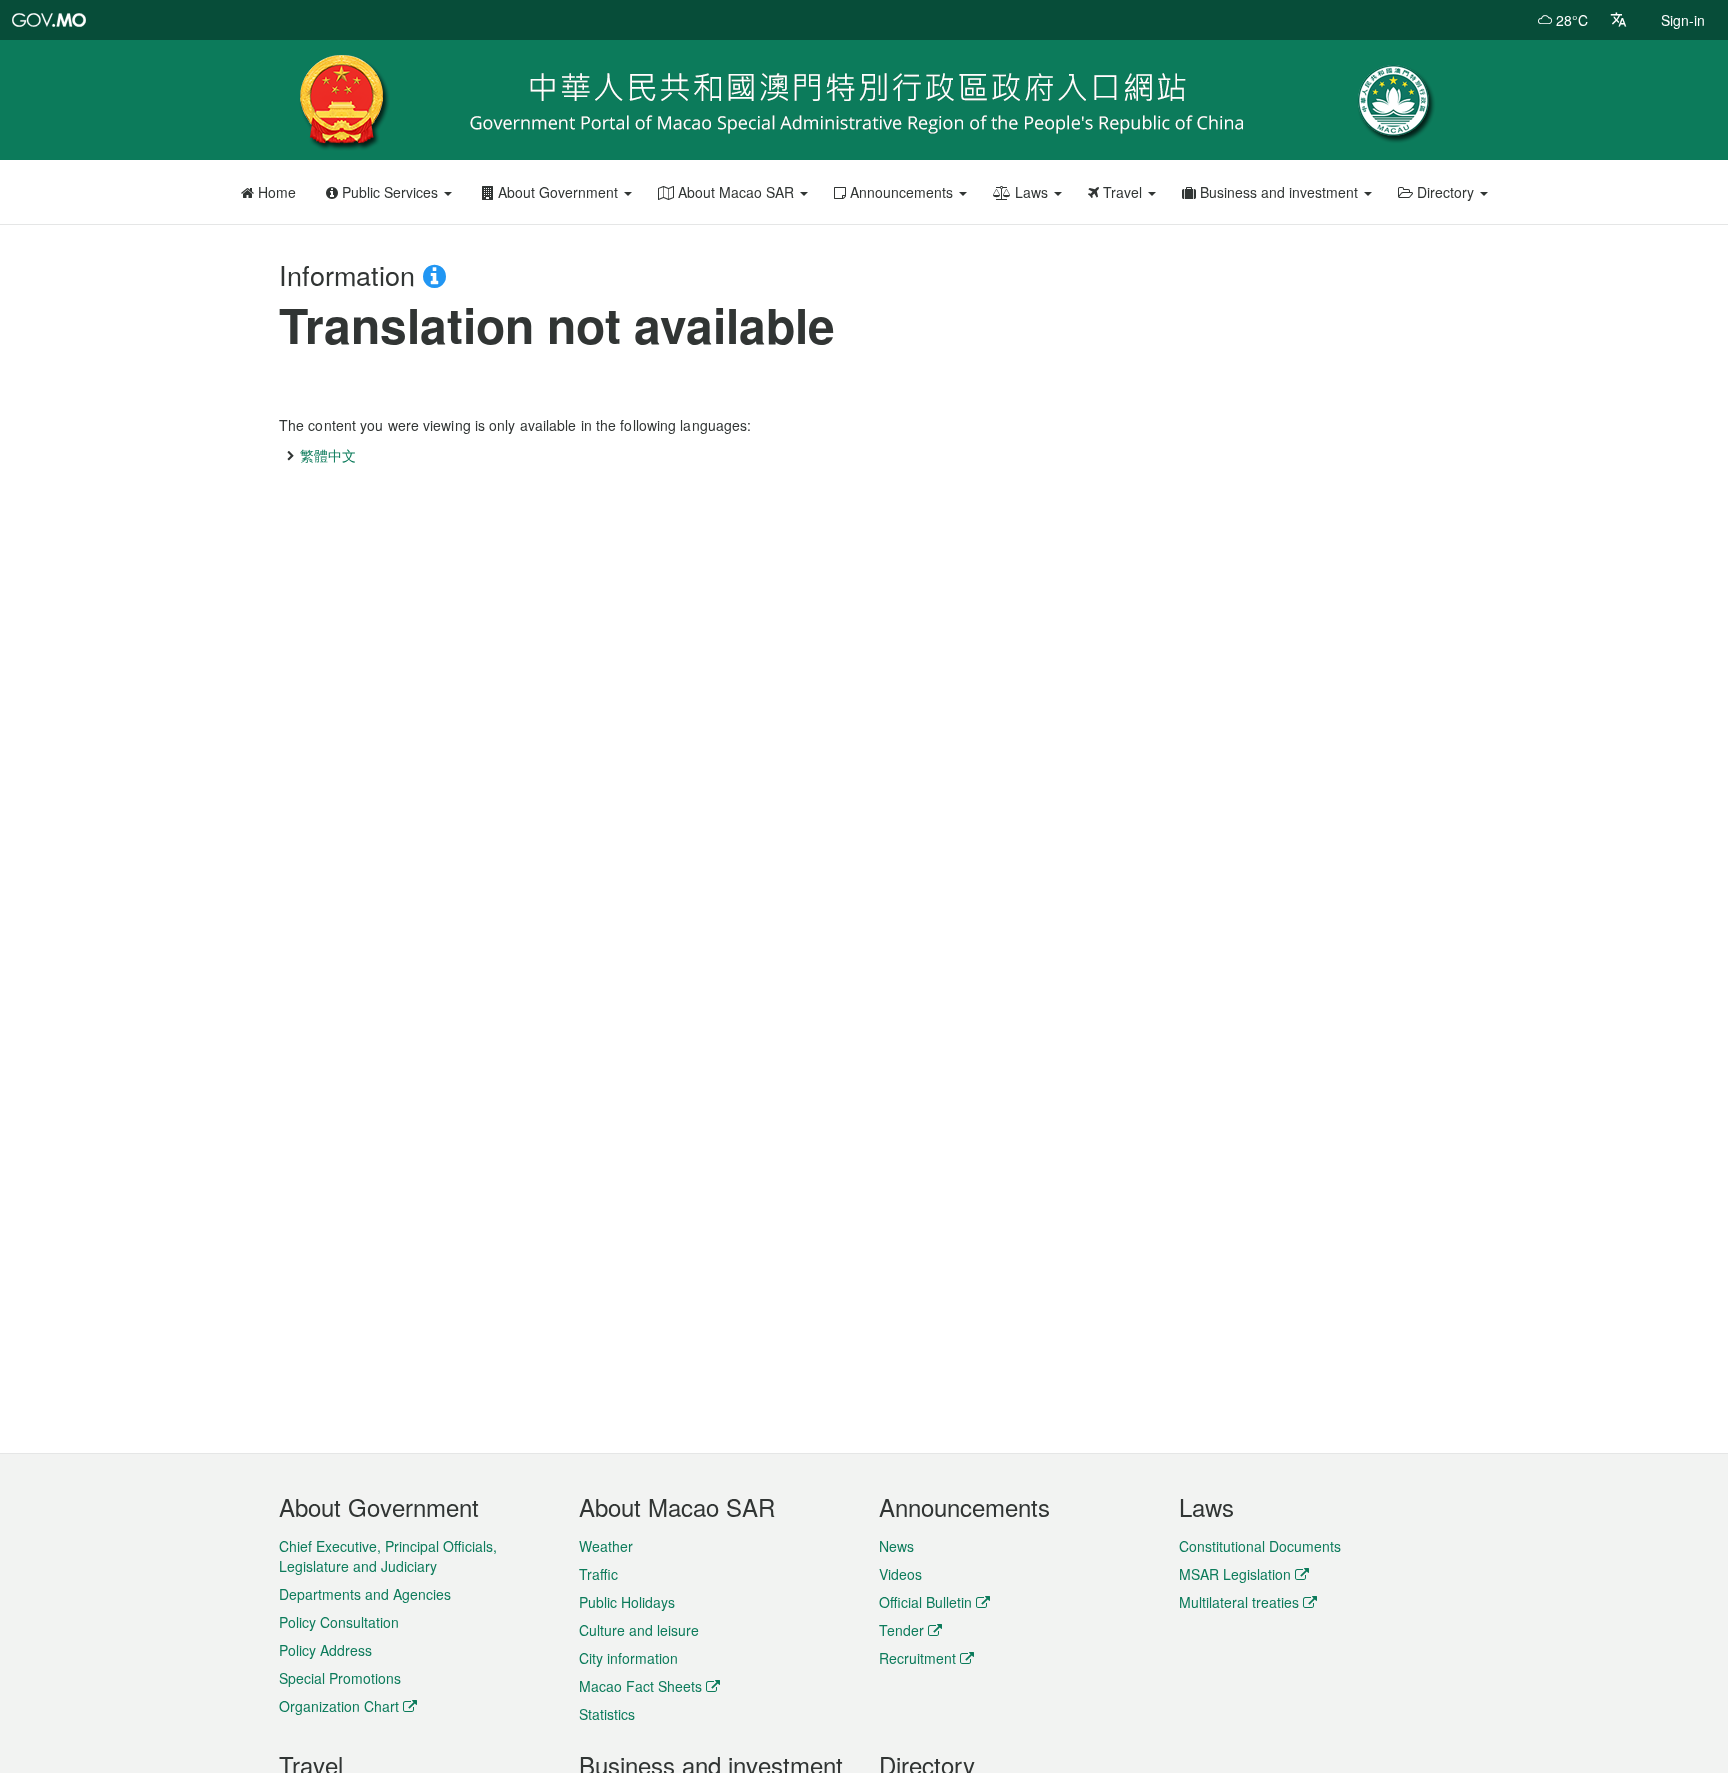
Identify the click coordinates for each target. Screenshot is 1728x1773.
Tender (901, 1630)
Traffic (598, 1574)
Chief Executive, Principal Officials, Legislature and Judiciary (388, 1556)
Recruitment (917, 1658)
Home (275, 192)
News (896, 1546)
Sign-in (1683, 20)
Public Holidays (627, 1602)
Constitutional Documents (1260, 1546)
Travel (1122, 192)
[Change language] (1618, 20)
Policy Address (325, 1650)
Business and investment (1279, 192)
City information (628, 1658)
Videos (900, 1574)
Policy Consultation (339, 1622)
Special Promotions (340, 1678)
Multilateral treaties (1239, 1602)
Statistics (607, 1714)
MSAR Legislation (1235, 1574)
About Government (558, 192)
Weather (606, 1546)
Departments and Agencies (365, 1594)
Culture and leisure (639, 1630)
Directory (1445, 192)
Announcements (901, 192)
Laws (1031, 192)
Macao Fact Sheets (640, 1686)
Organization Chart (339, 1706)
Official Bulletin (925, 1602)
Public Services (390, 192)
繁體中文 (328, 455)
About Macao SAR (736, 192)
